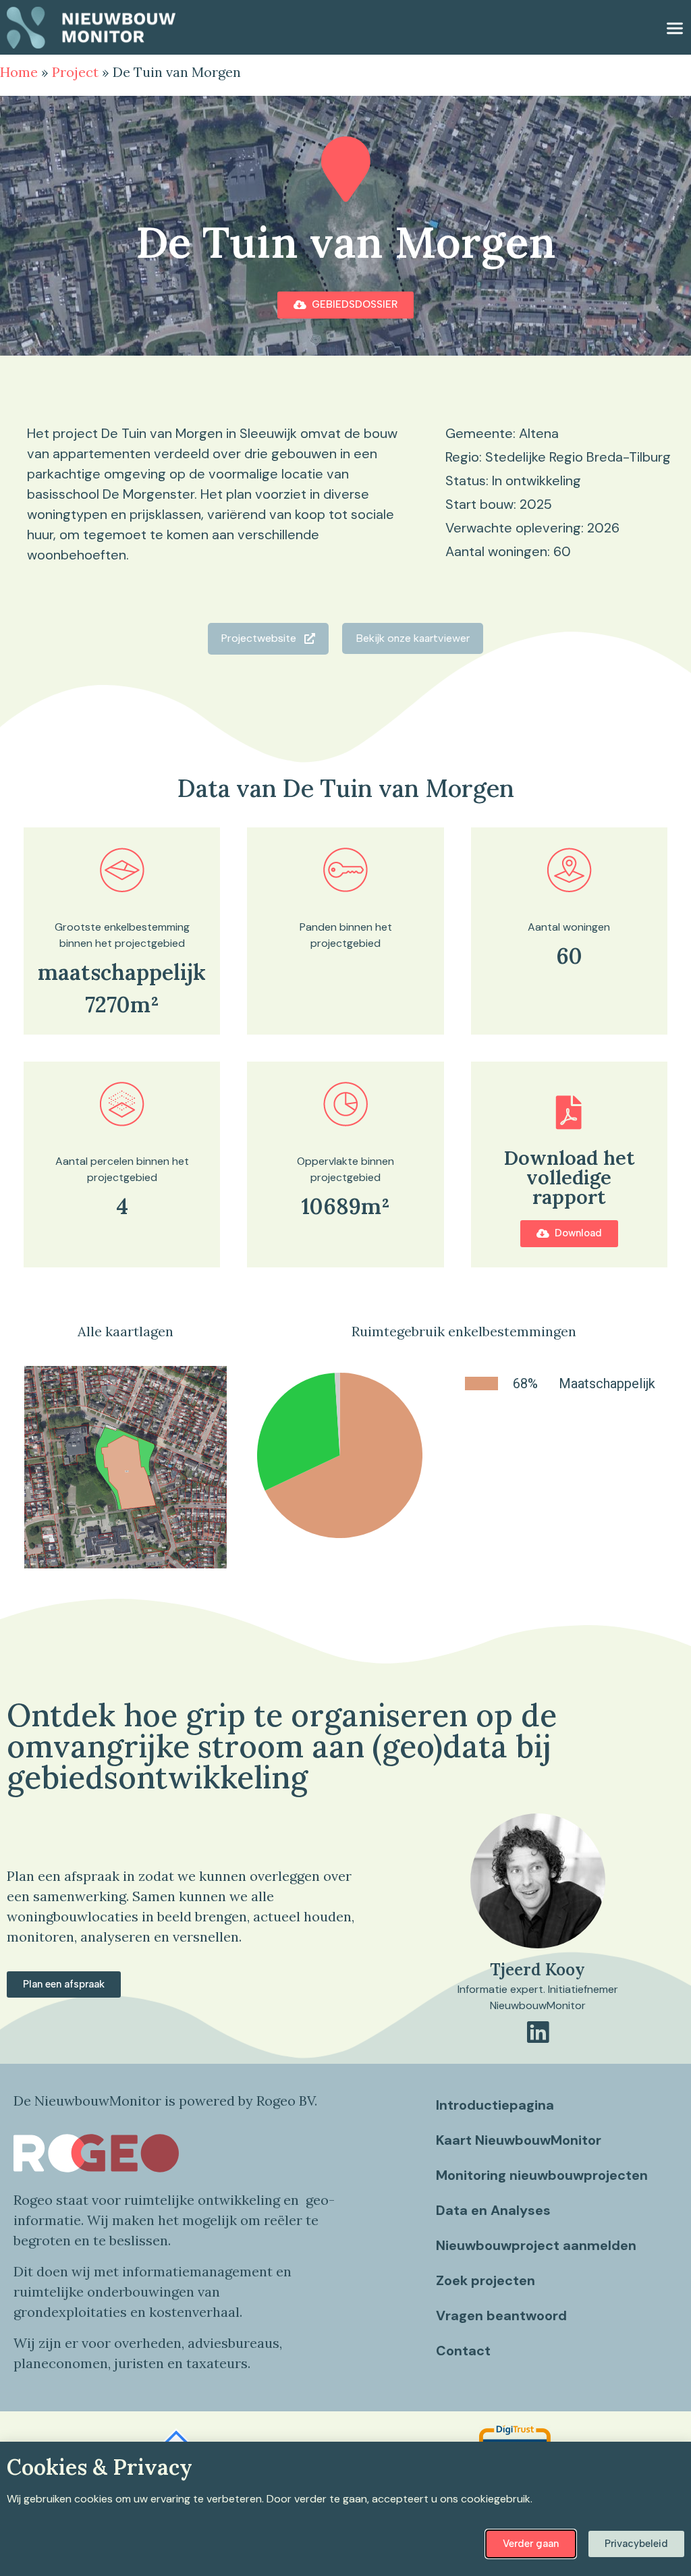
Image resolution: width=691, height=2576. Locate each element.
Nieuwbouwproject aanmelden (536, 2245)
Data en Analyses (493, 2210)
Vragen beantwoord (501, 2315)
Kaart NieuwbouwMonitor (519, 2140)
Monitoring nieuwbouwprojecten (542, 2175)
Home (19, 72)
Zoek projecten (486, 2280)
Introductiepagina (495, 2105)
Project (75, 72)
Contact (463, 2351)
